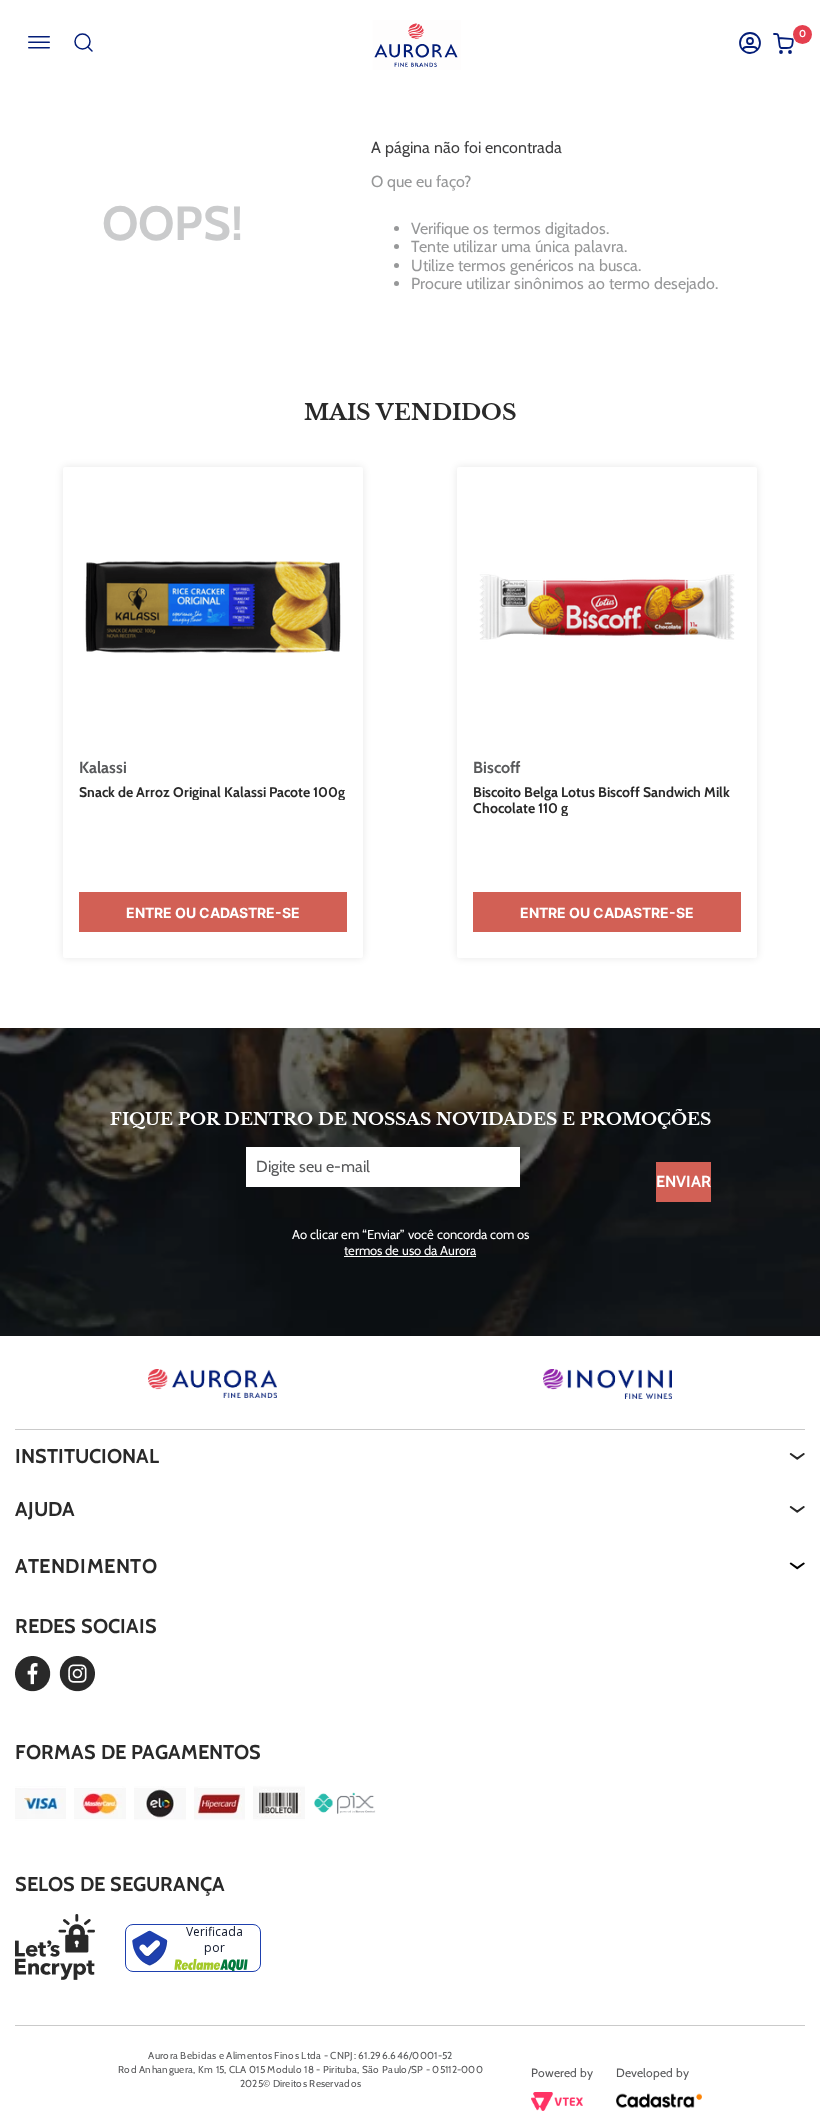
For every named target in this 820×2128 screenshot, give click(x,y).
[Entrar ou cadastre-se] (749, 42)
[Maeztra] (659, 2104)
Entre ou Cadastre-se (213, 912)
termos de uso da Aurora (410, 1250)
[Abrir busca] (83, 42)
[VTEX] (557, 2105)
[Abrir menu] (38, 42)
